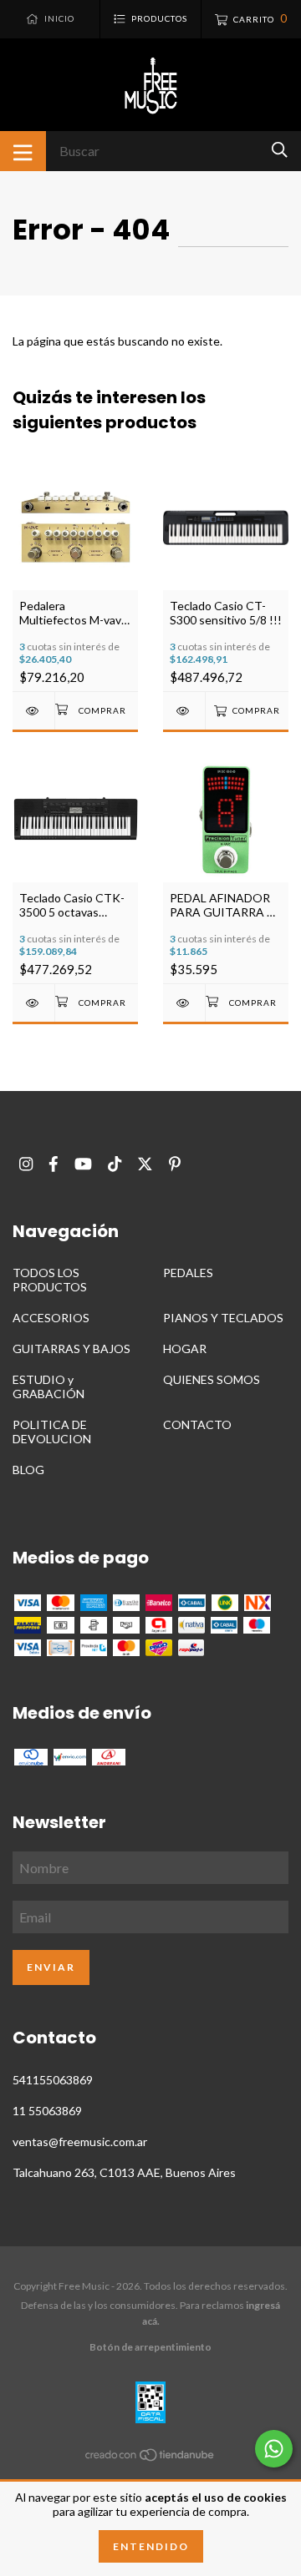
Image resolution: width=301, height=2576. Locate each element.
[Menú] (23, 151)
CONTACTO (197, 1424)
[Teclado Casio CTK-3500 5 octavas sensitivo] (33, 1003)
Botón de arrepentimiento (150, 2347)
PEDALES (188, 1273)
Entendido (151, 2546)
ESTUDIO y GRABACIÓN (48, 1386)
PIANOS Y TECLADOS (223, 1318)
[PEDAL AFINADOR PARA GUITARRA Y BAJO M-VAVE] (184, 1003)
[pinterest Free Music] (175, 1164)
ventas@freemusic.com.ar (80, 2142)
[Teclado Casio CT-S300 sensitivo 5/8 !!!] (184, 711)
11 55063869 (47, 2111)
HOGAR (185, 1349)
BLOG (28, 1470)
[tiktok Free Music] (115, 1164)
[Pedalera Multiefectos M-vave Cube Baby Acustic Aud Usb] (33, 711)
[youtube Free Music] (83, 1164)
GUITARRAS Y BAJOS (71, 1349)
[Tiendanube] (150, 2458)
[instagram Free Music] (26, 1164)
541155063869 (53, 2080)
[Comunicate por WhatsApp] (274, 2449)
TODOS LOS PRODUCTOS (50, 1280)
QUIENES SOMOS (212, 1379)
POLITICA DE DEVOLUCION (52, 1432)
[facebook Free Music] (54, 1164)
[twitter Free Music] (145, 1164)
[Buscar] (280, 150)
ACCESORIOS (51, 1318)
